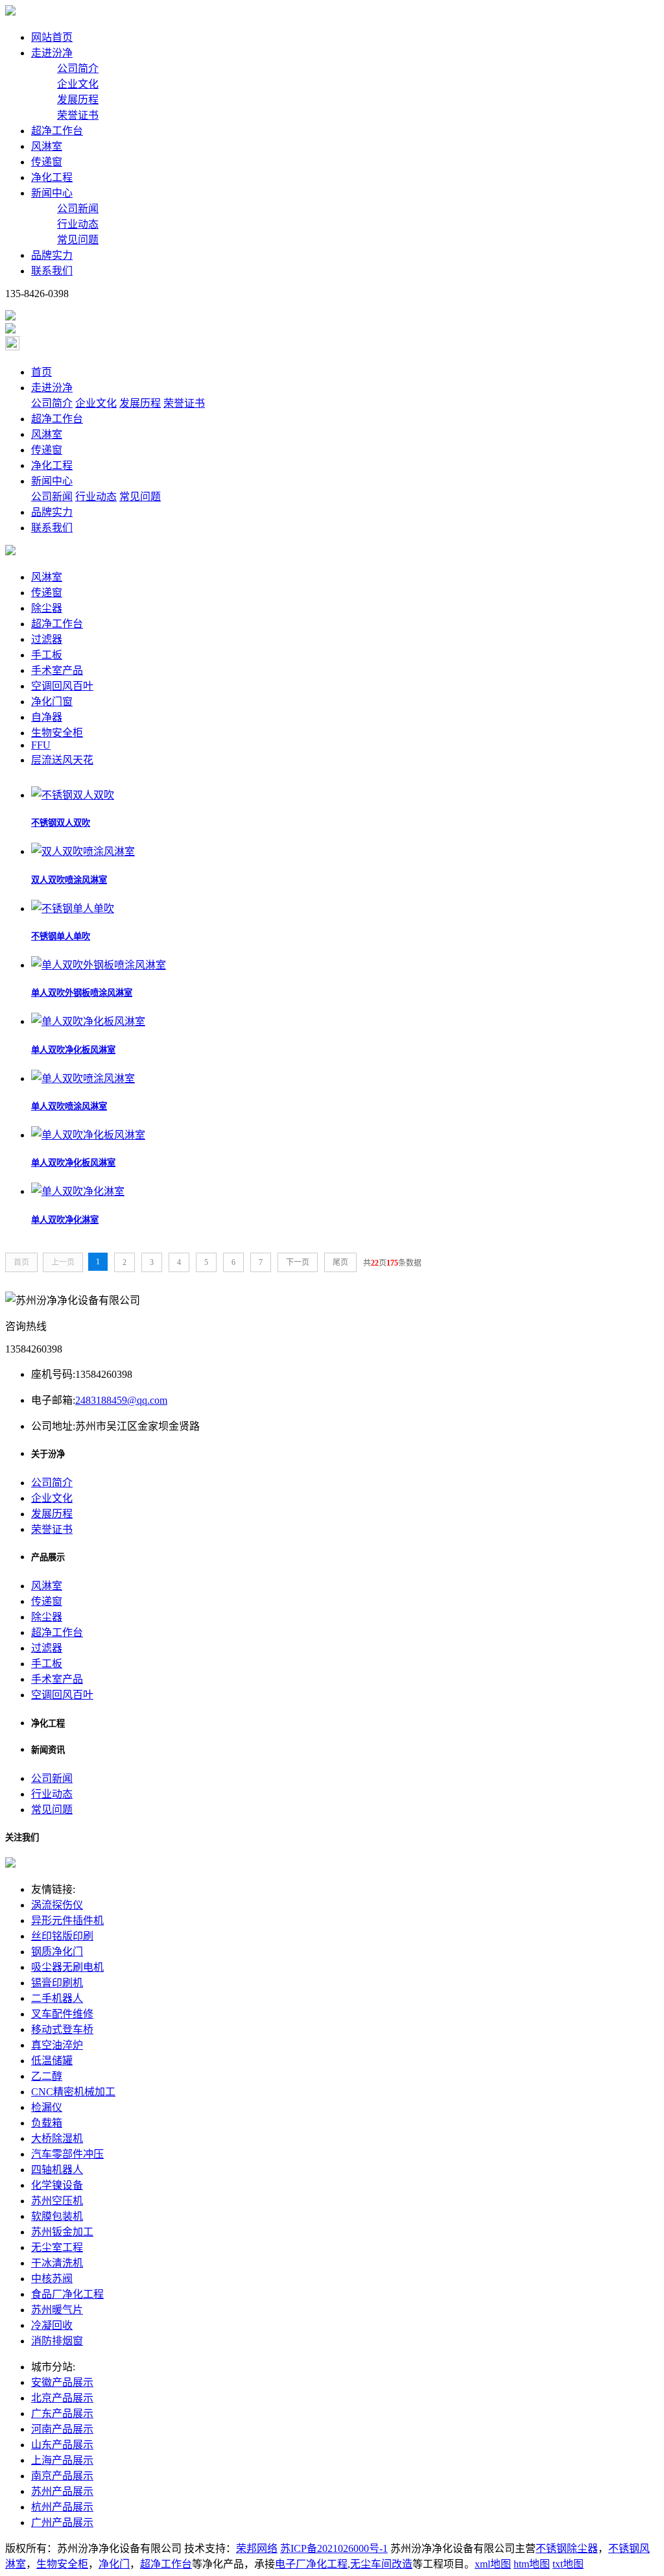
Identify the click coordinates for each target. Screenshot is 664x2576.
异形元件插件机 (67, 1920)
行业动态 (78, 224)
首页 (41, 372)
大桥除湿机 (57, 2138)
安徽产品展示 (62, 2382)
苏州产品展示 (62, 2491)
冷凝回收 (52, 2325)
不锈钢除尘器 (567, 2548)
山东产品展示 (62, 2445)
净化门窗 (52, 702)
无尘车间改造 (381, 2564)
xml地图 (493, 2564)
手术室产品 (57, 670)
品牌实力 (52, 255)
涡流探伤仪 (57, 1905)
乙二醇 (47, 2076)
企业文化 (78, 84)
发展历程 (78, 100)
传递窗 (47, 162)
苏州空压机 (57, 2201)
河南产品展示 (62, 2429)
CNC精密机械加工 (73, 2092)
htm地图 (532, 2564)
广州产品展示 (62, 2522)
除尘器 (47, 608)
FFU (41, 745)
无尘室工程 (57, 2247)
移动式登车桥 (62, 2029)
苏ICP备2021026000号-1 (334, 2548)
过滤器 (47, 639)
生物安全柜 (57, 733)
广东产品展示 (62, 2413)
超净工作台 (57, 131)
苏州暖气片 (57, 2310)
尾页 (340, 1262)
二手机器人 (57, 1998)
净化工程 (52, 177)
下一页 (298, 1262)
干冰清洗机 (57, 2263)
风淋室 (47, 146)
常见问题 (78, 240)
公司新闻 (78, 209)
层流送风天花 (62, 760)
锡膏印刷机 (57, 1983)
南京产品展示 (62, 2476)
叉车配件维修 (62, 2014)
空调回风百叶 (62, 686)
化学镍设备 (57, 2185)
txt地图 (568, 2564)
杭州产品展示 (62, 2507)
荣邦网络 (257, 2548)
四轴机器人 (57, 2170)
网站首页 (52, 37)
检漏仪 (47, 2107)
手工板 (47, 655)
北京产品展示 (62, 2398)
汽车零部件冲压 (67, 2154)
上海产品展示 (62, 2460)
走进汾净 (52, 53)
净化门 (114, 2564)
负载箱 (47, 2123)
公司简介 (78, 68)
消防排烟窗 (57, 2341)
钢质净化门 (57, 1952)
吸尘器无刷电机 (67, 1967)
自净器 (47, 717)
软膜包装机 (57, 2216)
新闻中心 (52, 193)
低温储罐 (52, 2061)
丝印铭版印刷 (62, 1936)
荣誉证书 (78, 115)
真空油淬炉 (57, 2045)
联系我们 (52, 271)
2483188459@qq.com (121, 1400)
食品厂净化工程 (67, 2294)
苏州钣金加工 (62, 2232)
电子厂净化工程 (311, 2564)
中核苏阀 (52, 2279)
